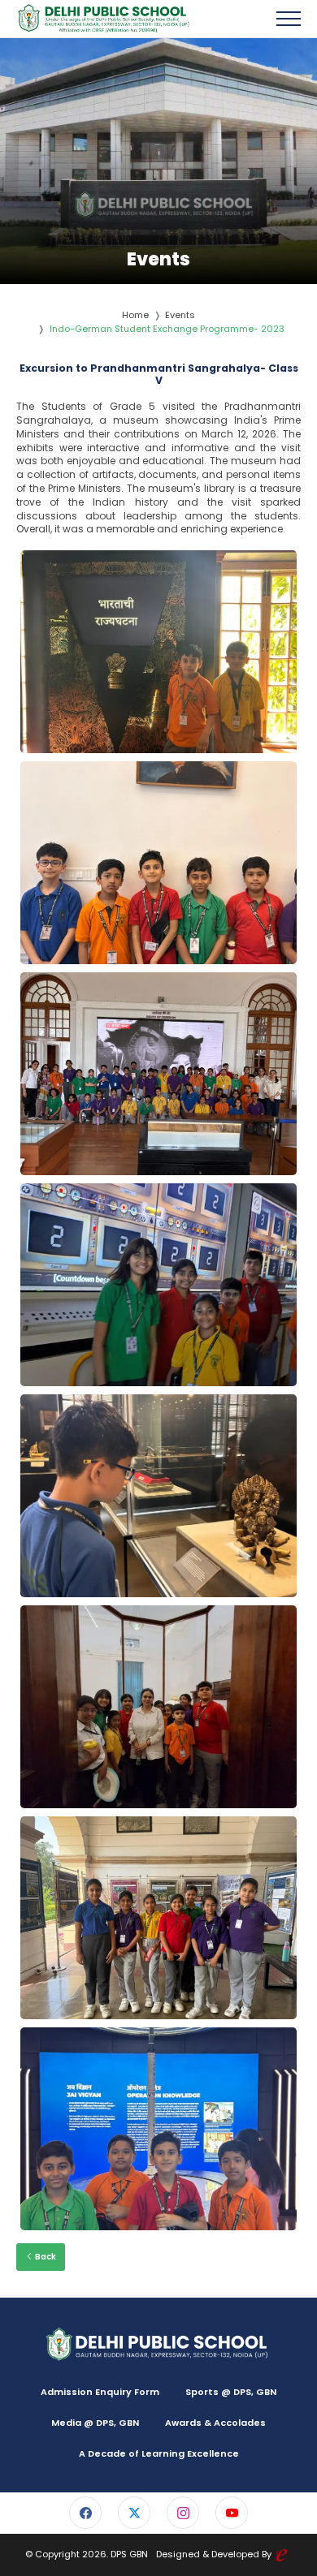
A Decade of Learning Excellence (159, 2453)
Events (180, 315)
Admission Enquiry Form (100, 2392)
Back (45, 2257)
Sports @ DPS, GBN (231, 2392)
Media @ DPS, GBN (95, 2423)
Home (135, 315)
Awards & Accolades (215, 2423)
